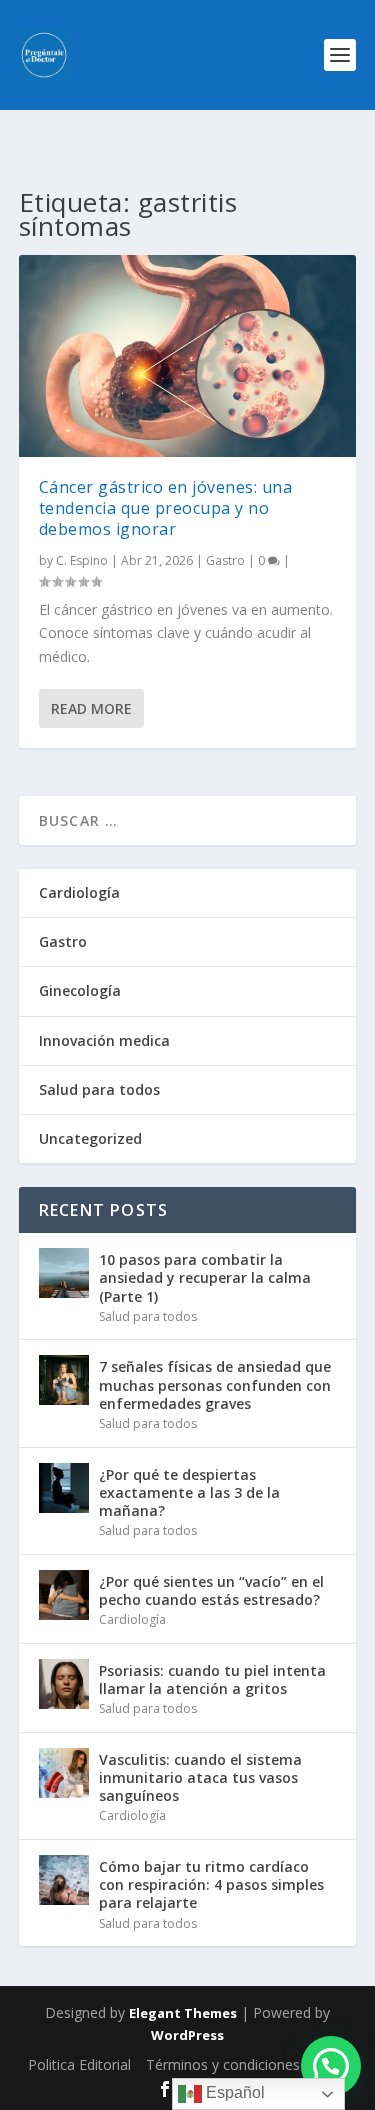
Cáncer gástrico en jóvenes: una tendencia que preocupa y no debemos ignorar (166, 508)
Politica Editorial (79, 2064)
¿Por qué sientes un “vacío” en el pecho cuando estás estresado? (211, 1590)
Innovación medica (104, 1040)
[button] (331, 2066)
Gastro (225, 560)
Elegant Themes (183, 2013)
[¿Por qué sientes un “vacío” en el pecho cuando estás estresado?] (64, 1595)
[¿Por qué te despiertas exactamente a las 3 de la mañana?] (64, 1488)
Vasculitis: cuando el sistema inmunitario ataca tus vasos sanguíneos (200, 1777)
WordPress (187, 2035)
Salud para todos (99, 1089)
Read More (91, 708)
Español (233, 2092)
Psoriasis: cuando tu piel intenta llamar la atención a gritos (212, 1679)
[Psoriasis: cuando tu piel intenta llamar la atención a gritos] (64, 1684)
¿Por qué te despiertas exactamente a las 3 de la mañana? (189, 1492)
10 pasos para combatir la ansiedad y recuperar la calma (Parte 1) (205, 1277)
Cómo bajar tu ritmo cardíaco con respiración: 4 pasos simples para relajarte (211, 1884)
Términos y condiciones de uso (247, 2064)
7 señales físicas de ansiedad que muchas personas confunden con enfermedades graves (215, 1384)
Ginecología (80, 990)
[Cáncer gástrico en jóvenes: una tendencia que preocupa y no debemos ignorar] (188, 356)
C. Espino (82, 560)
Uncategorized (90, 1138)
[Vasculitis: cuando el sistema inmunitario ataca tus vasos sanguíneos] (64, 1773)
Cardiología (79, 892)
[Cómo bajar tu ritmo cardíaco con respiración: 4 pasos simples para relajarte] (64, 1880)
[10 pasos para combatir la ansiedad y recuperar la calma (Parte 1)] (64, 1273)
